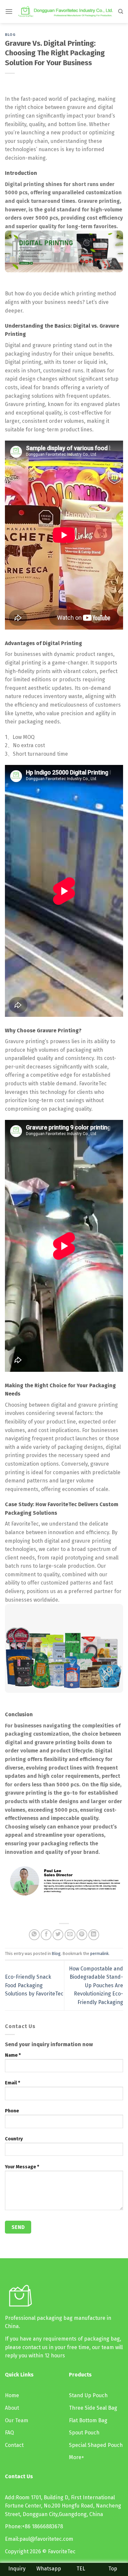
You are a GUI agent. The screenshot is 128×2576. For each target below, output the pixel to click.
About (12, 2408)
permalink (99, 1953)
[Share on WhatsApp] (34, 1935)
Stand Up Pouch (88, 2395)
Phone (12, 2111)
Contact (14, 2445)
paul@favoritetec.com (46, 2539)
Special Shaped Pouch (96, 2445)
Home (12, 2395)
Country (14, 2139)
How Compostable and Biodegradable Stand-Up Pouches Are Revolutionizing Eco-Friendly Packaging (96, 1985)
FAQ (9, 2433)
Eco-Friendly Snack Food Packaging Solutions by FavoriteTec (34, 1985)
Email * (12, 2083)
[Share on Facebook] (46, 1935)
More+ (76, 2457)
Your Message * (22, 2167)
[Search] (121, 12)
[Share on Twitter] (58, 1935)
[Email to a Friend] (70, 1935)
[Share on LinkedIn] (94, 1935)
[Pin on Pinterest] (82, 1935)
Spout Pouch (84, 2433)
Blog (10, 35)
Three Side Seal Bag (93, 2408)
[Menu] (9, 11)
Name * (13, 2055)
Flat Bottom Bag (88, 2420)
